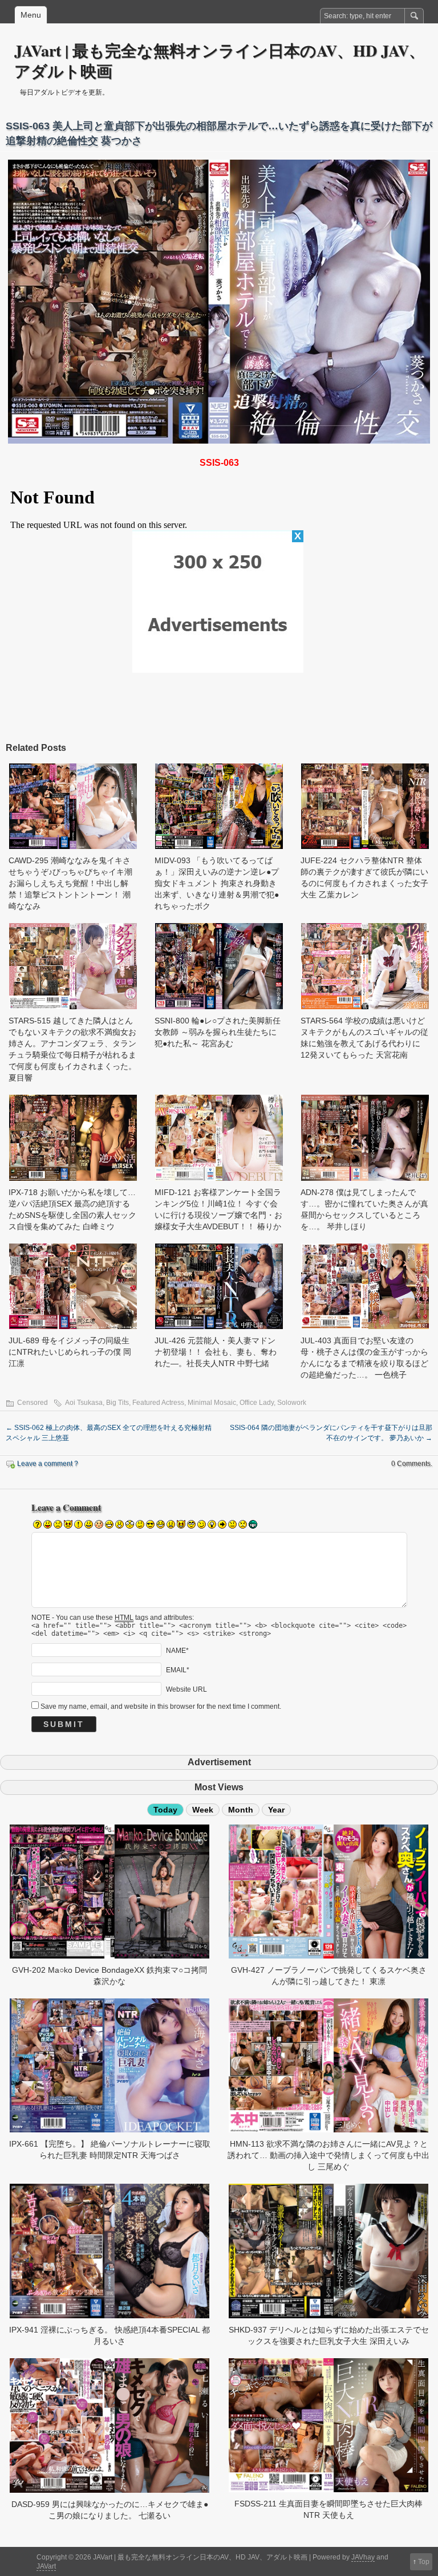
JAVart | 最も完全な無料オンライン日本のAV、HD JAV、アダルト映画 (220, 61)
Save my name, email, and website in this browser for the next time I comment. (161, 1707)
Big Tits (117, 1403)
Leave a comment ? (48, 1464)
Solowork (292, 1403)
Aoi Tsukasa (84, 1403)
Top (424, 2562)
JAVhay (363, 2557)
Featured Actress (158, 1403)
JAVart (46, 2566)
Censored (33, 1403)
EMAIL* (178, 1670)
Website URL (186, 1689)
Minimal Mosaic (212, 1403)
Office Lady (257, 1403)
